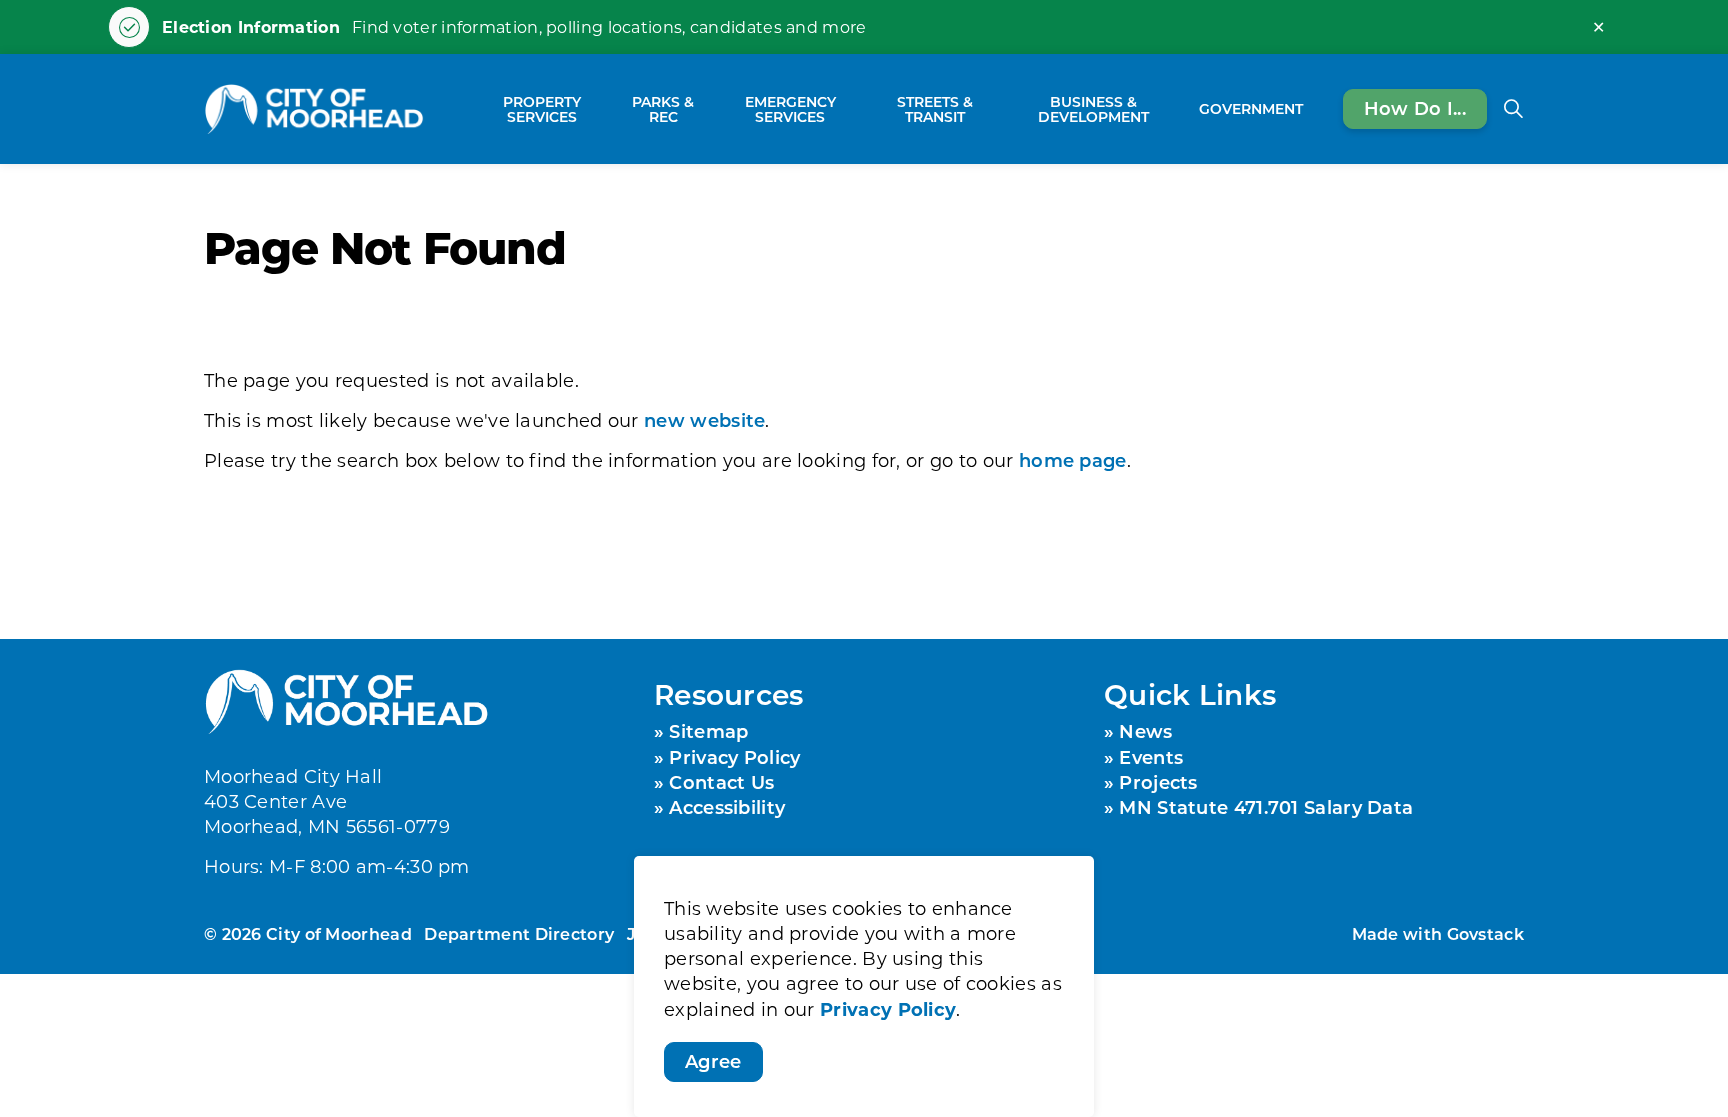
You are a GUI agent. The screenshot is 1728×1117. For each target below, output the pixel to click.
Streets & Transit (935, 109)
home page (1073, 460)
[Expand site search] (1513, 109)
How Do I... (1415, 108)
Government (1251, 108)
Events (1151, 757)
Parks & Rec (663, 109)
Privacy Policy (888, 1009)
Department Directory (519, 933)
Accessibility (727, 807)
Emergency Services (790, 109)
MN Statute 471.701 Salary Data (1266, 807)
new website (704, 420)
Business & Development (1093, 109)
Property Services (542, 109)
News (1145, 731)
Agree (713, 1061)
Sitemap (708, 731)
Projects (1158, 782)
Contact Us (721, 782)
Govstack (1485, 933)
